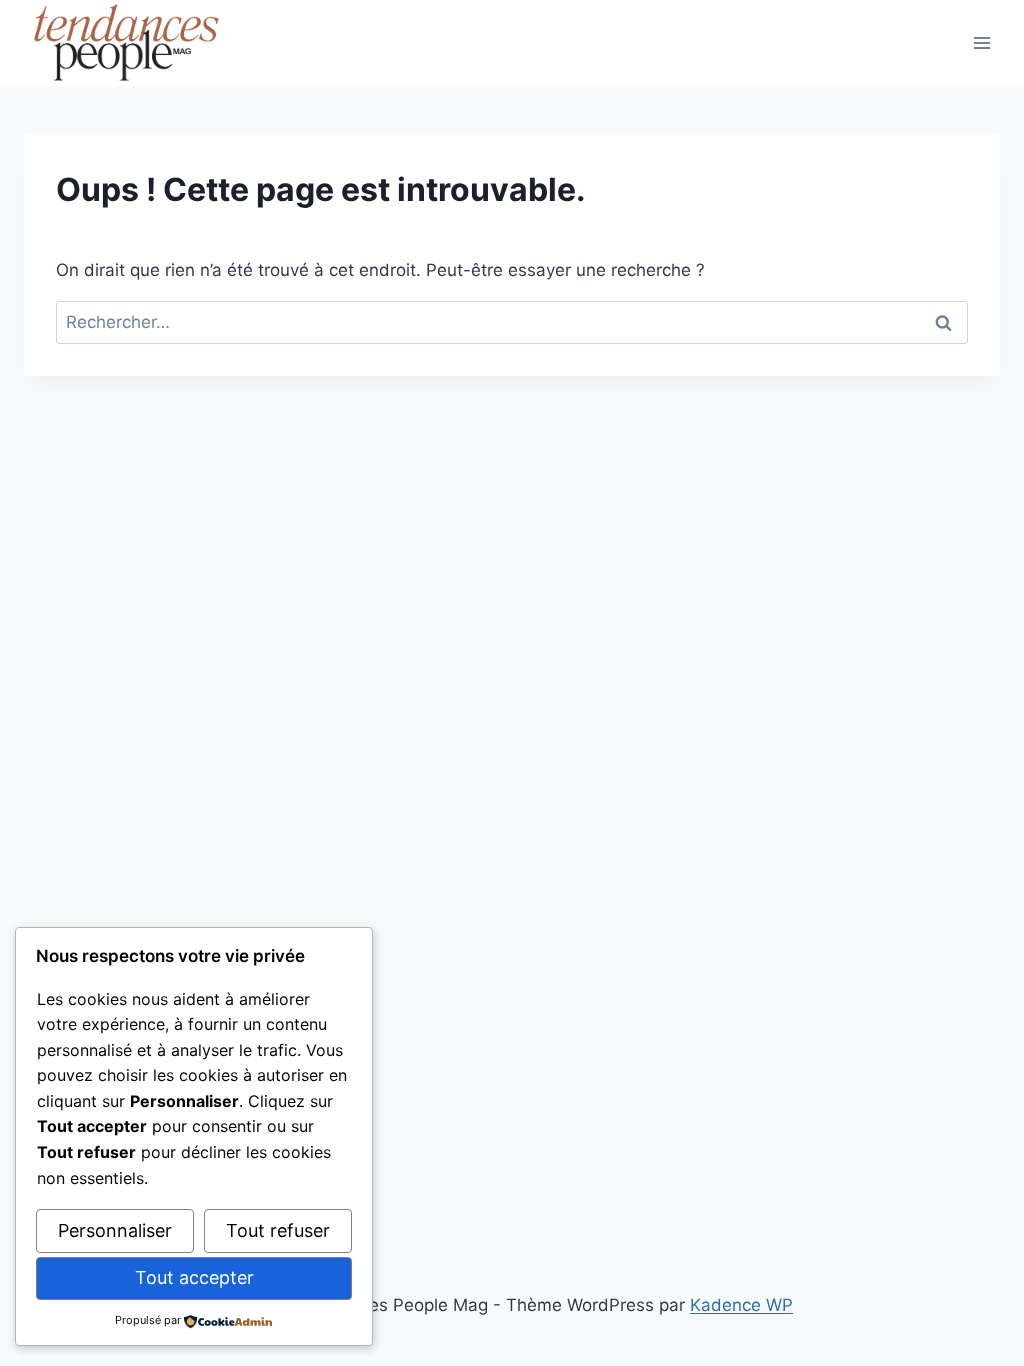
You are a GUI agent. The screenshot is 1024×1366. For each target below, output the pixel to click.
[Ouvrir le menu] (981, 42)
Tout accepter (194, 1277)
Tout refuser (278, 1230)
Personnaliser (115, 1230)
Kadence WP (741, 1305)
